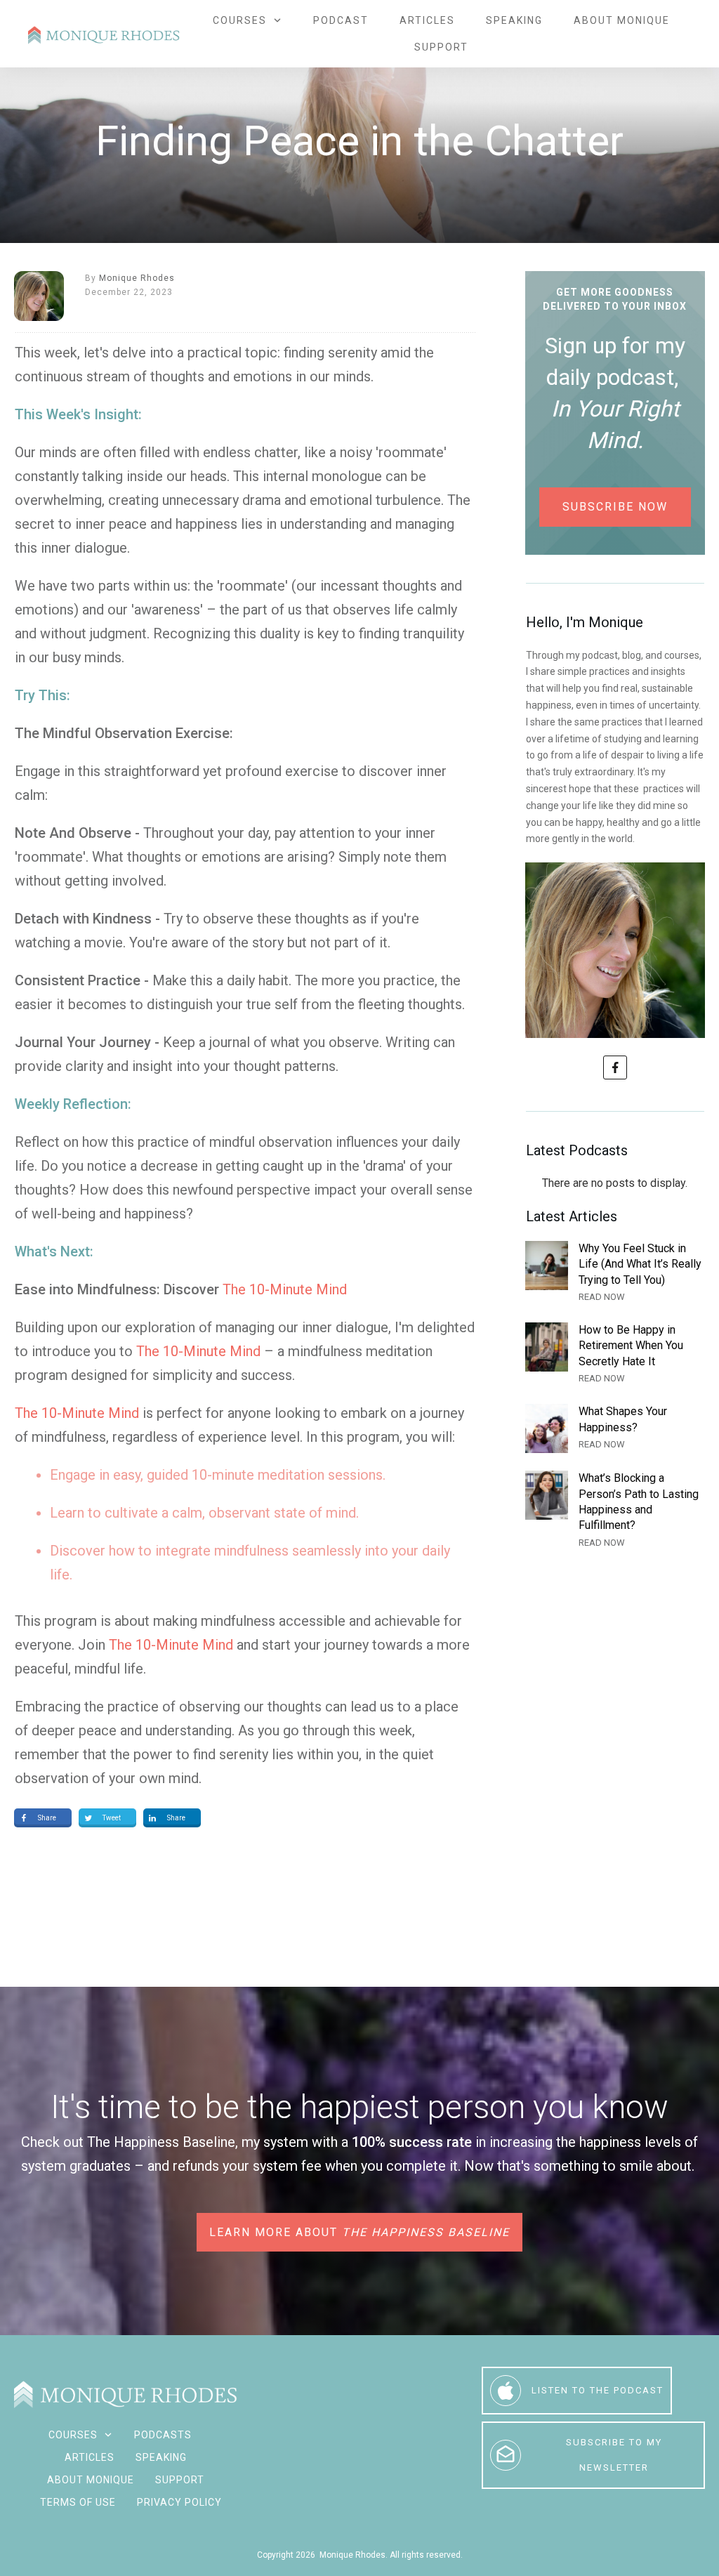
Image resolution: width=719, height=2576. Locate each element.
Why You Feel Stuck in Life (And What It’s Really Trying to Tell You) (615, 1273)
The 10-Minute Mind (285, 1289)
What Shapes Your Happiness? (615, 1428)
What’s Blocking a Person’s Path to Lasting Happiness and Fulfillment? (615, 1511)
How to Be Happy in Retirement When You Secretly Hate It (615, 1354)
